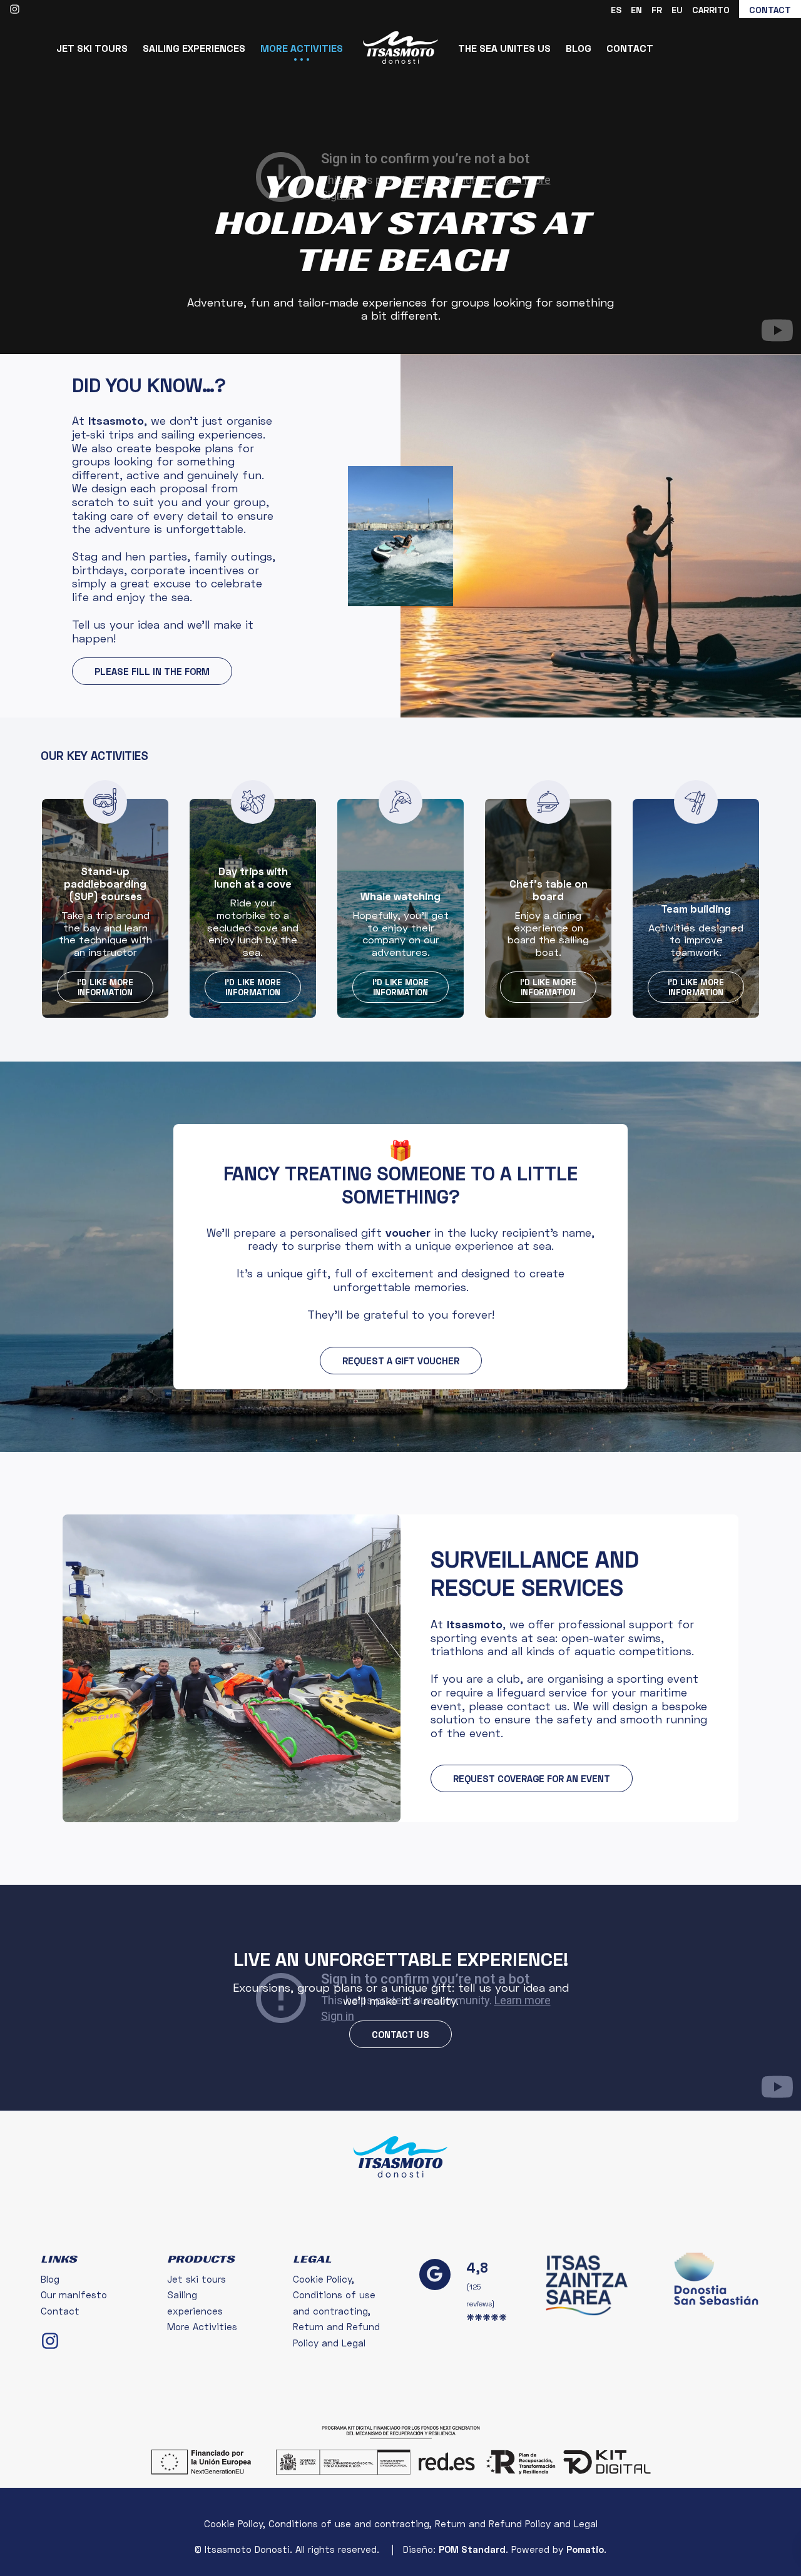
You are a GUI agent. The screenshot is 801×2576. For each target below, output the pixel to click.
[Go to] (16, 8)
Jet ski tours (196, 2279)
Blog (50, 2279)
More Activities (202, 2326)
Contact (60, 2311)
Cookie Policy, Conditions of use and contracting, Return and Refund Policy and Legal (336, 2311)
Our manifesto (74, 2295)
